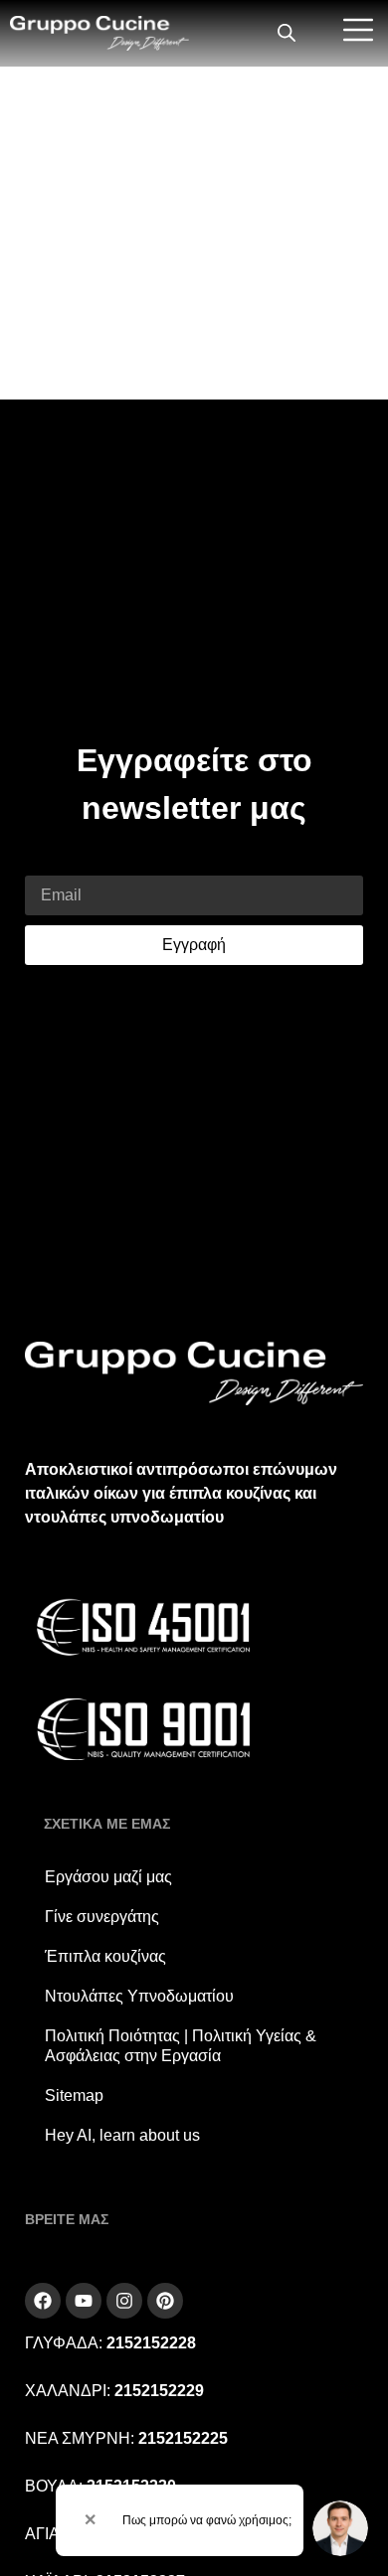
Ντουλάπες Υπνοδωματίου (139, 1996)
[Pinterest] (165, 2301)
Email (45, 863)
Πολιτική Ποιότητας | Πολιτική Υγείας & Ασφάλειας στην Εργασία (181, 2046)
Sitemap (74, 2095)
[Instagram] (124, 2301)
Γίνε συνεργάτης (102, 1917)
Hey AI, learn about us (122, 2135)
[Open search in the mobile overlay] (287, 34)
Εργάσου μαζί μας (108, 1877)
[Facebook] (43, 2301)
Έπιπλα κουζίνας (105, 1956)
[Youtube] (84, 2301)
